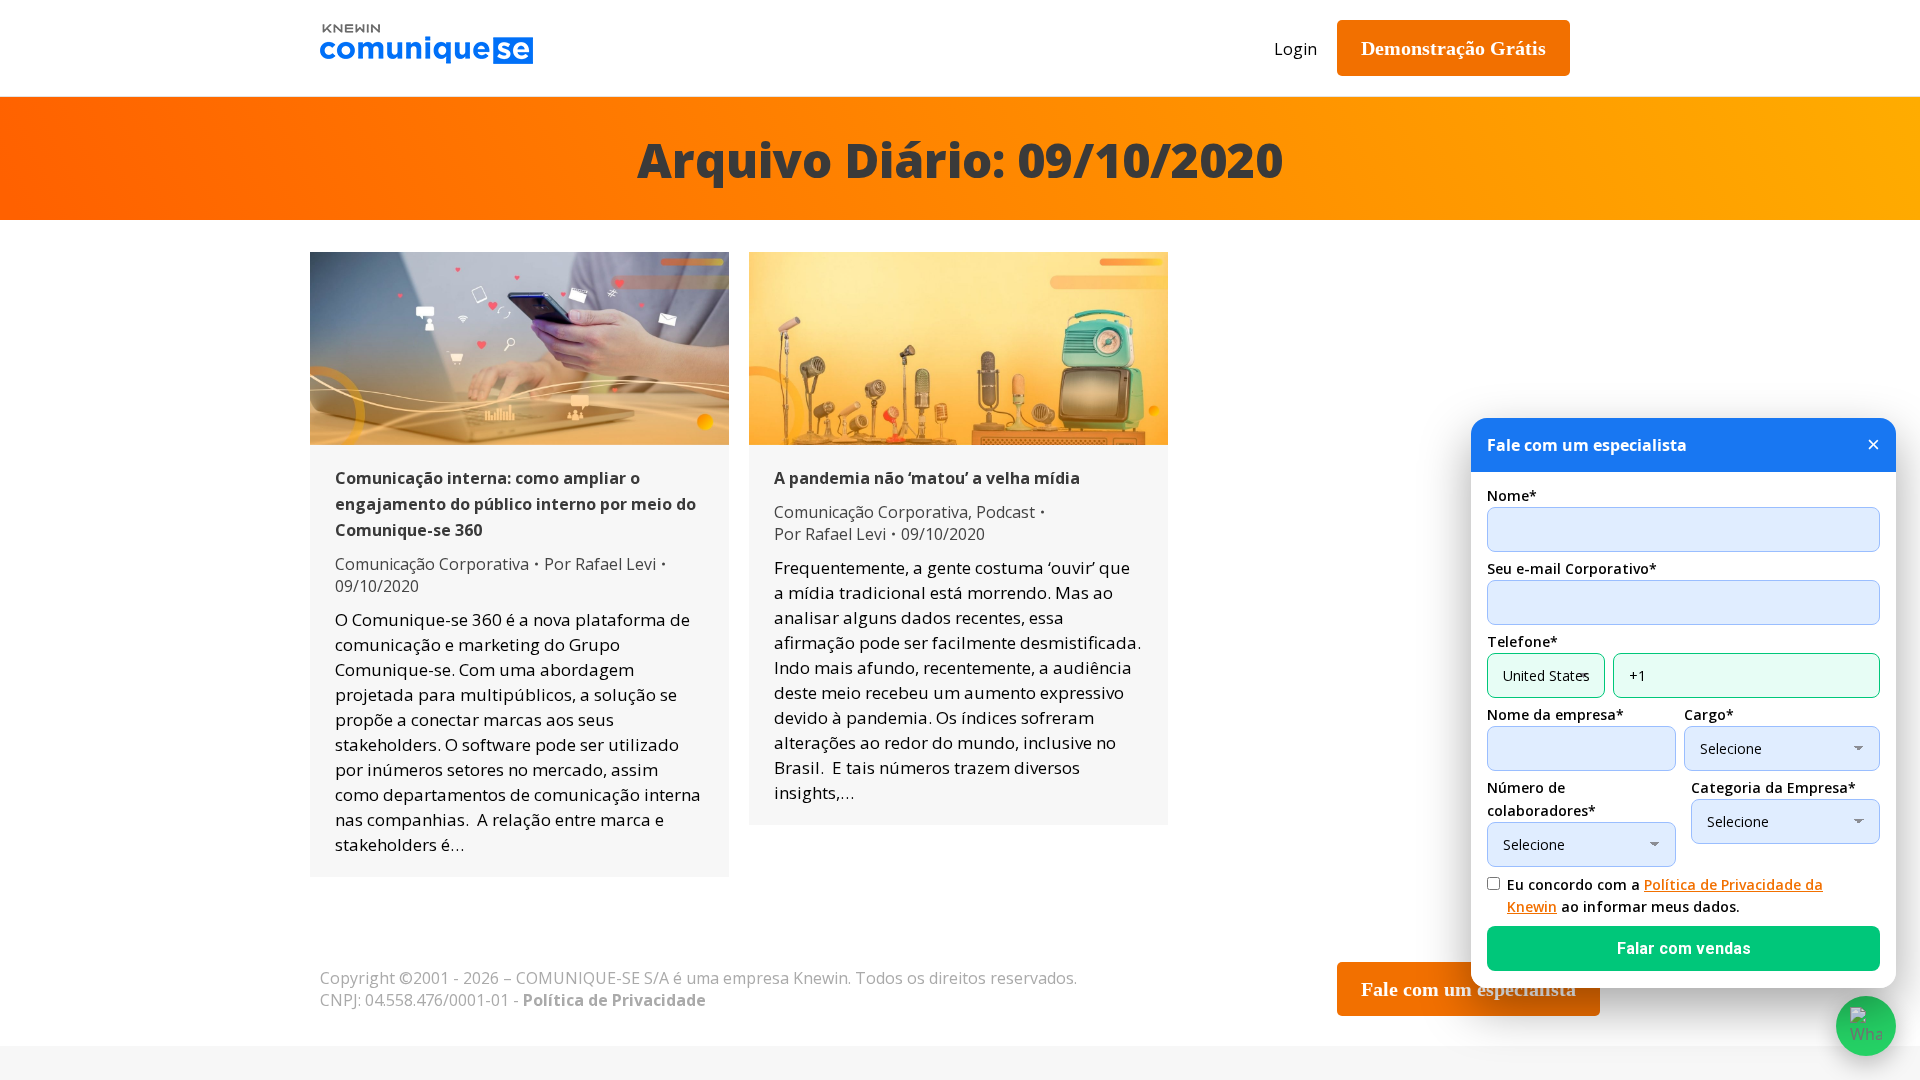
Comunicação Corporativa (432, 564)
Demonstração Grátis (1453, 48)
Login (1295, 49)
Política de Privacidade (614, 1000)
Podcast (1005, 512)
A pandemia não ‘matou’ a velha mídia (927, 478)
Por (600, 564)
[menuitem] (694, 48)
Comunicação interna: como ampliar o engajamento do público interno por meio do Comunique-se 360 (515, 504)
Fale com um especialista (1468, 989)
